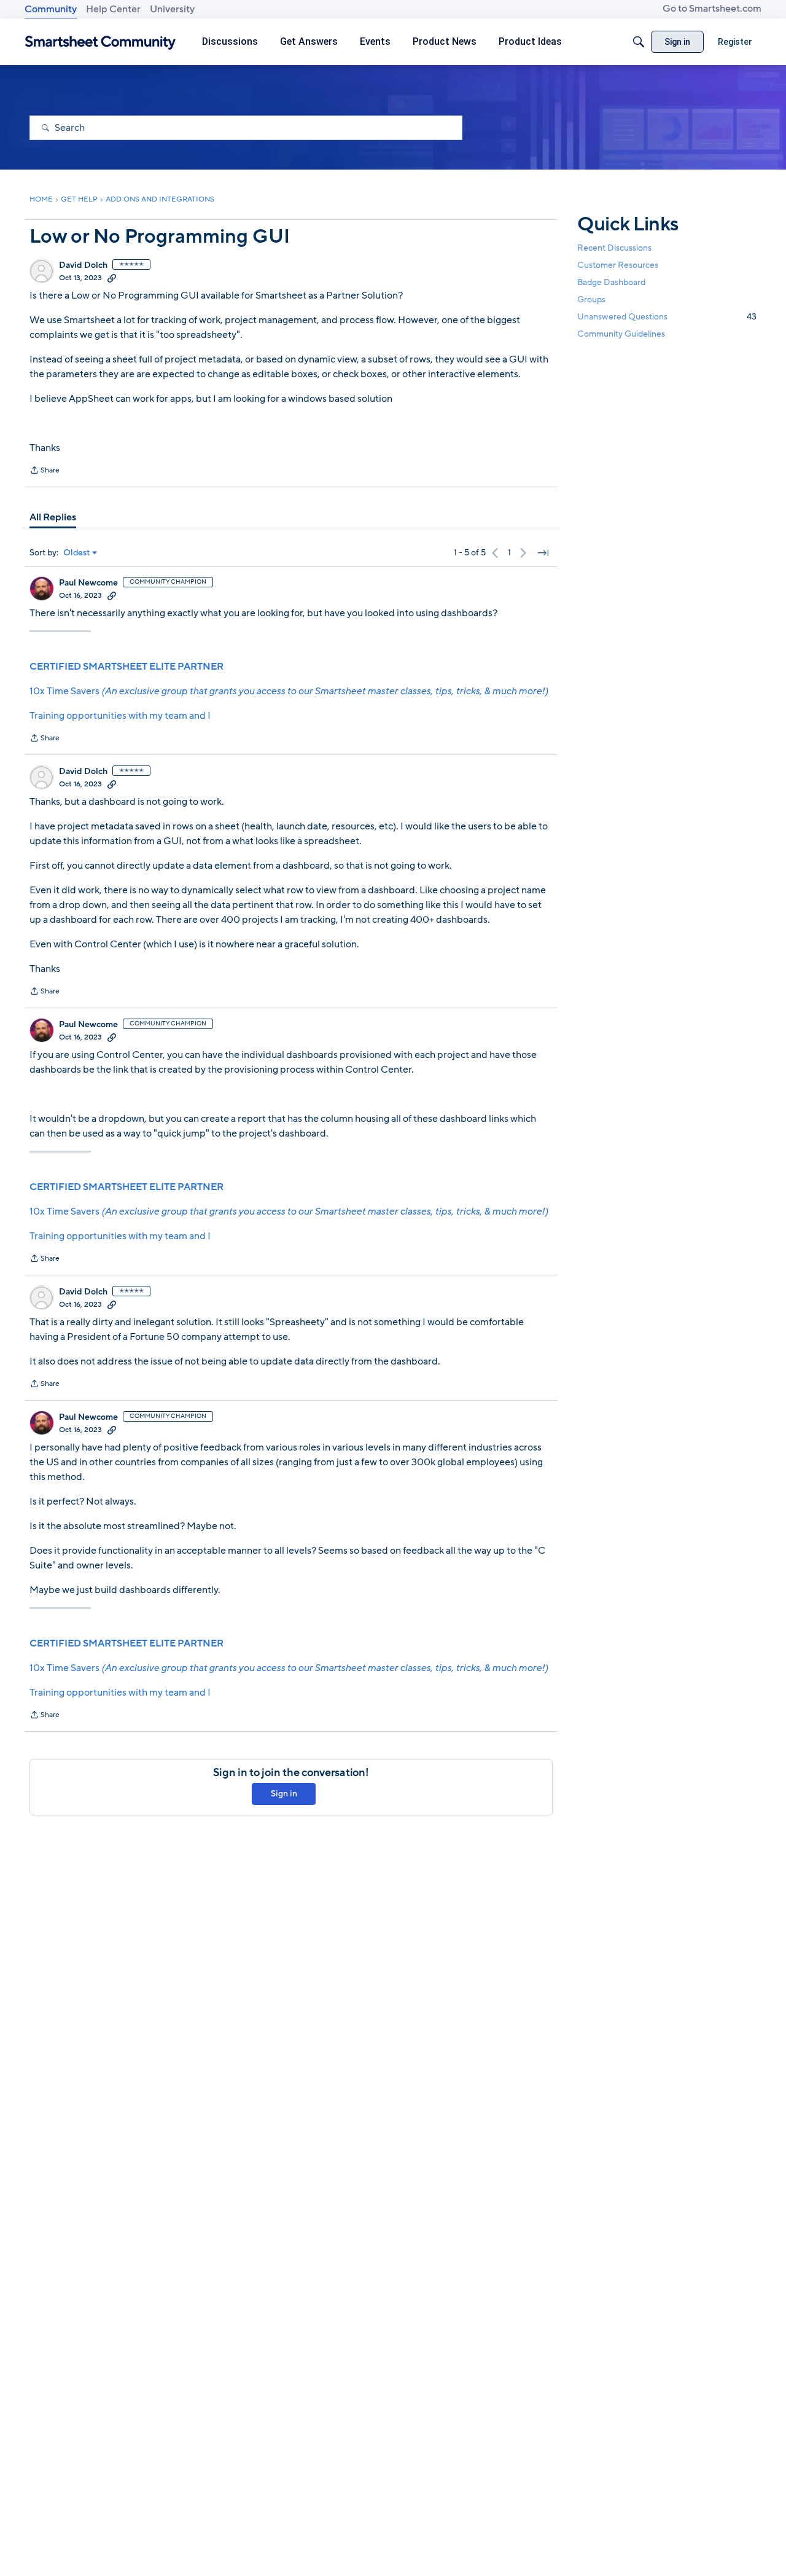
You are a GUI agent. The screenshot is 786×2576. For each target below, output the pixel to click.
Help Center (113, 9)
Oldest (77, 553)
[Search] (639, 42)
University (172, 9)
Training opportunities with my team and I (120, 716)
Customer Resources (618, 265)
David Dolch (83, 265)
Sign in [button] (284, 1794)
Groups (591, 299)
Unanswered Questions (667, 317)
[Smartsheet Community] (100, 42)
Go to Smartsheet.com (712, 9)
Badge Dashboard (611, 282)
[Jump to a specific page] (543, 553)
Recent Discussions (614, 248)
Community (51, 9)
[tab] (53, 517)
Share (45, 471)
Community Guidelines (621, 335)
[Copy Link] (112, 278)
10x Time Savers (289, 691)
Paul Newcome (88, 583)
